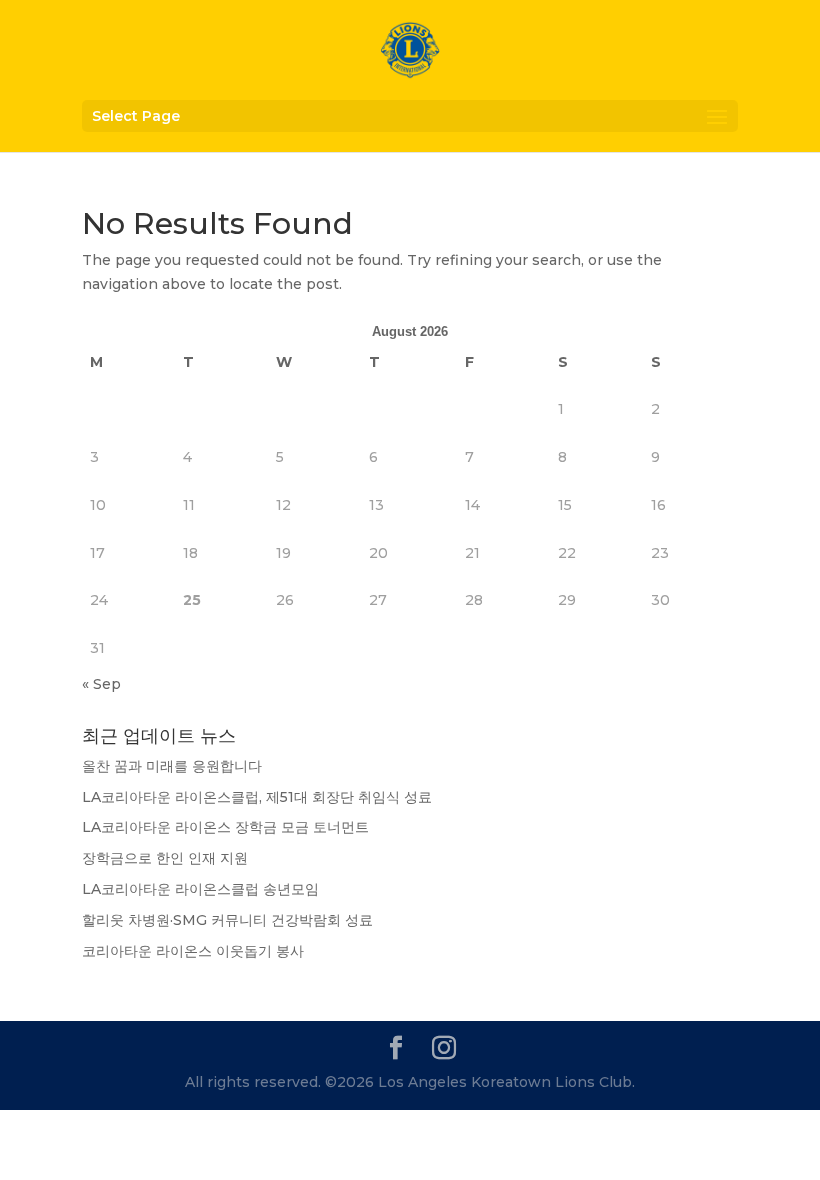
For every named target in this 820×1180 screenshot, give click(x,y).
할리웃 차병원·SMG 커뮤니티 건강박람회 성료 (227, 920)
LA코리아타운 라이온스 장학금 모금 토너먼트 (225, 827)
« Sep (101, 684)
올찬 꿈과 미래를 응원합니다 (172, 766)
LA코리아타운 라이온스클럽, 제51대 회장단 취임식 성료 (257, 797)
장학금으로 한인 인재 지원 (165, 858)
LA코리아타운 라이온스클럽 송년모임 (200, 889)
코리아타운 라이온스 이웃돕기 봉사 (193, 951)
